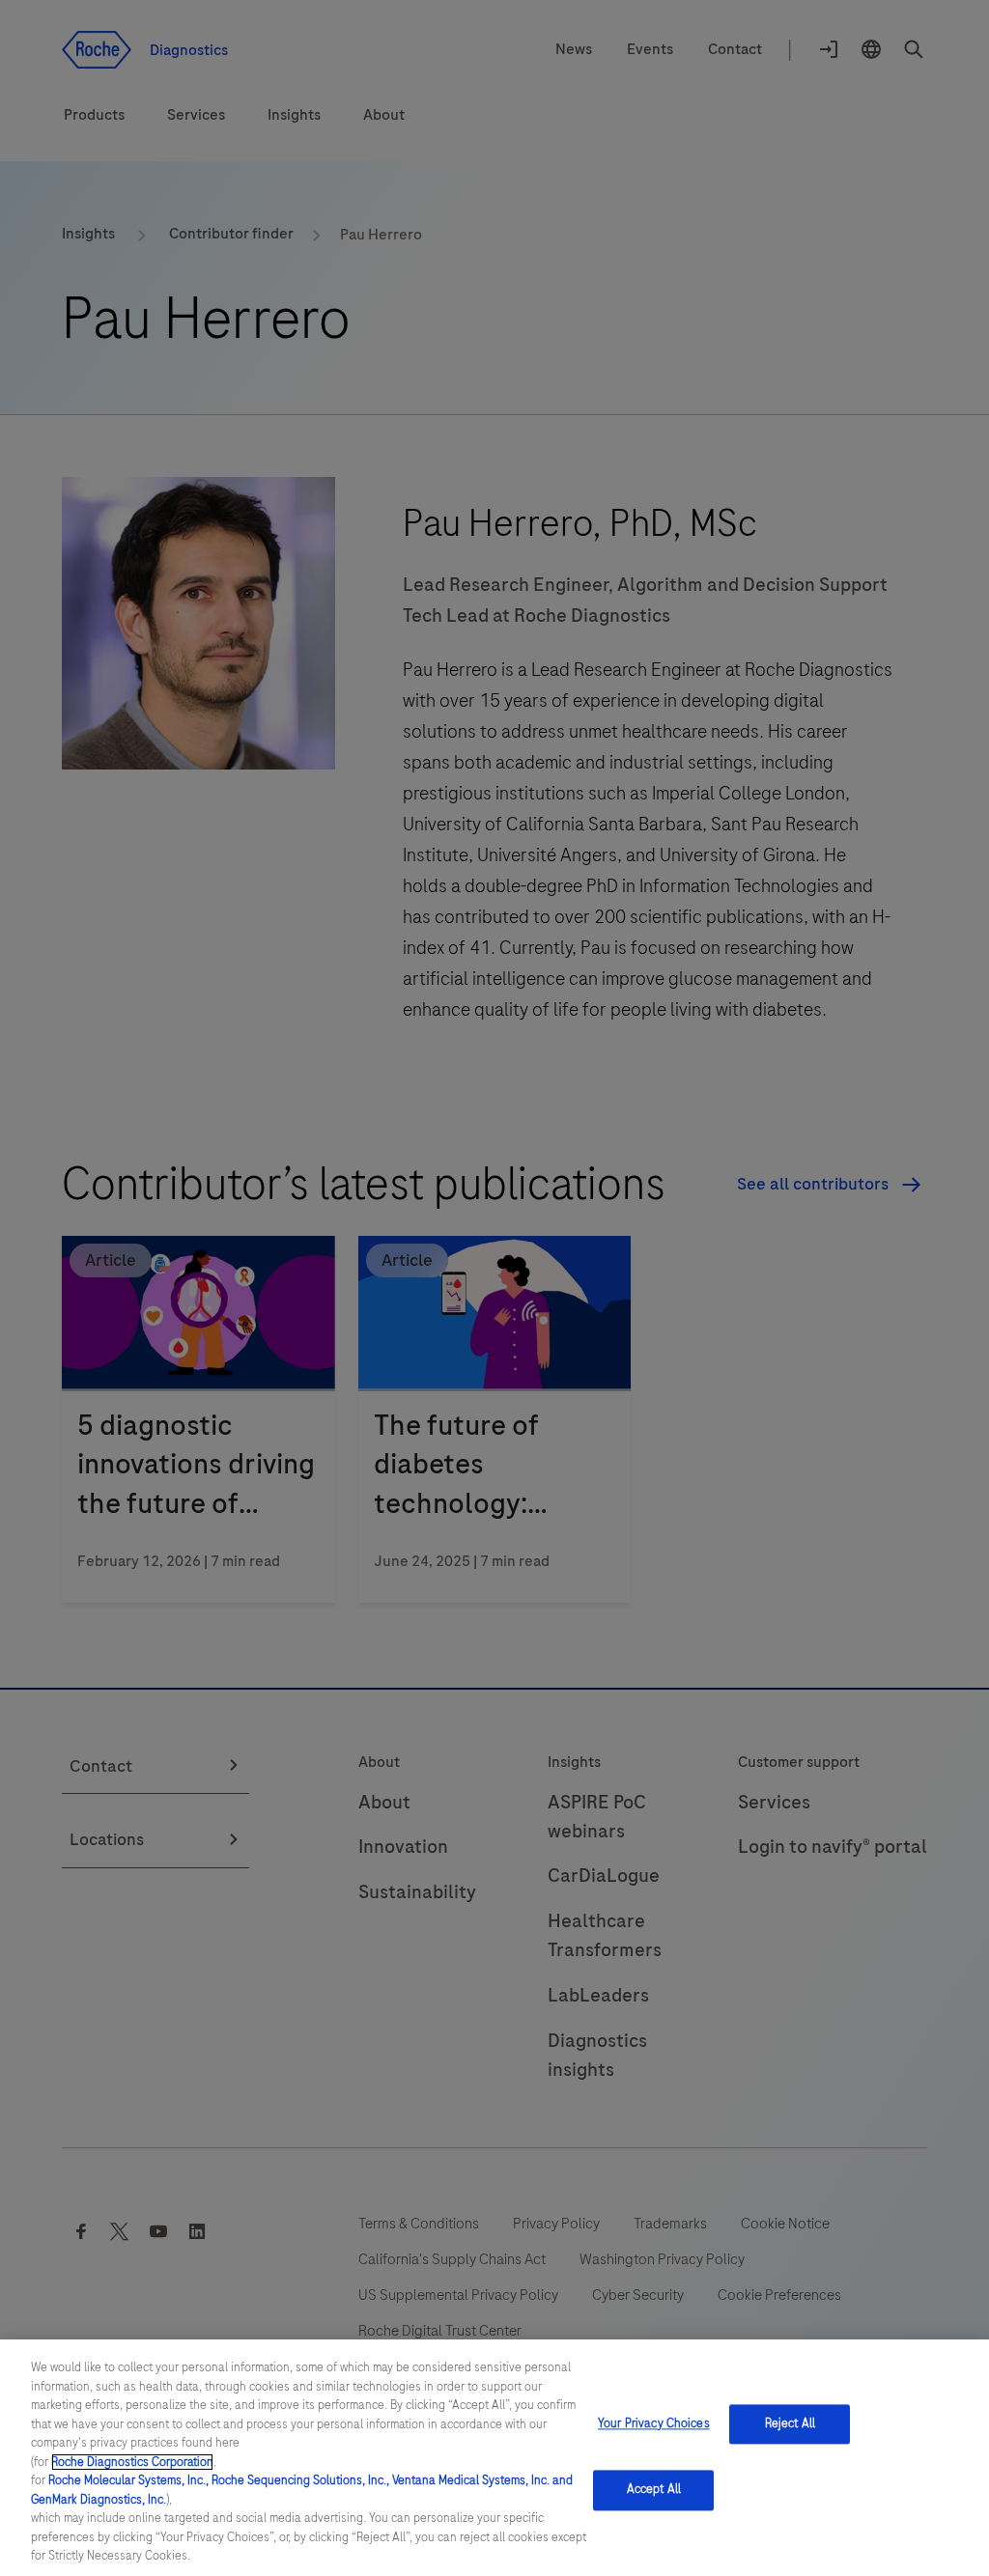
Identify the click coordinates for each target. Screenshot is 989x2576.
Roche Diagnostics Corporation (132, 2462)
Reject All (790, 2423)
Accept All (654, 2490)
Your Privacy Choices (654, 2423)
